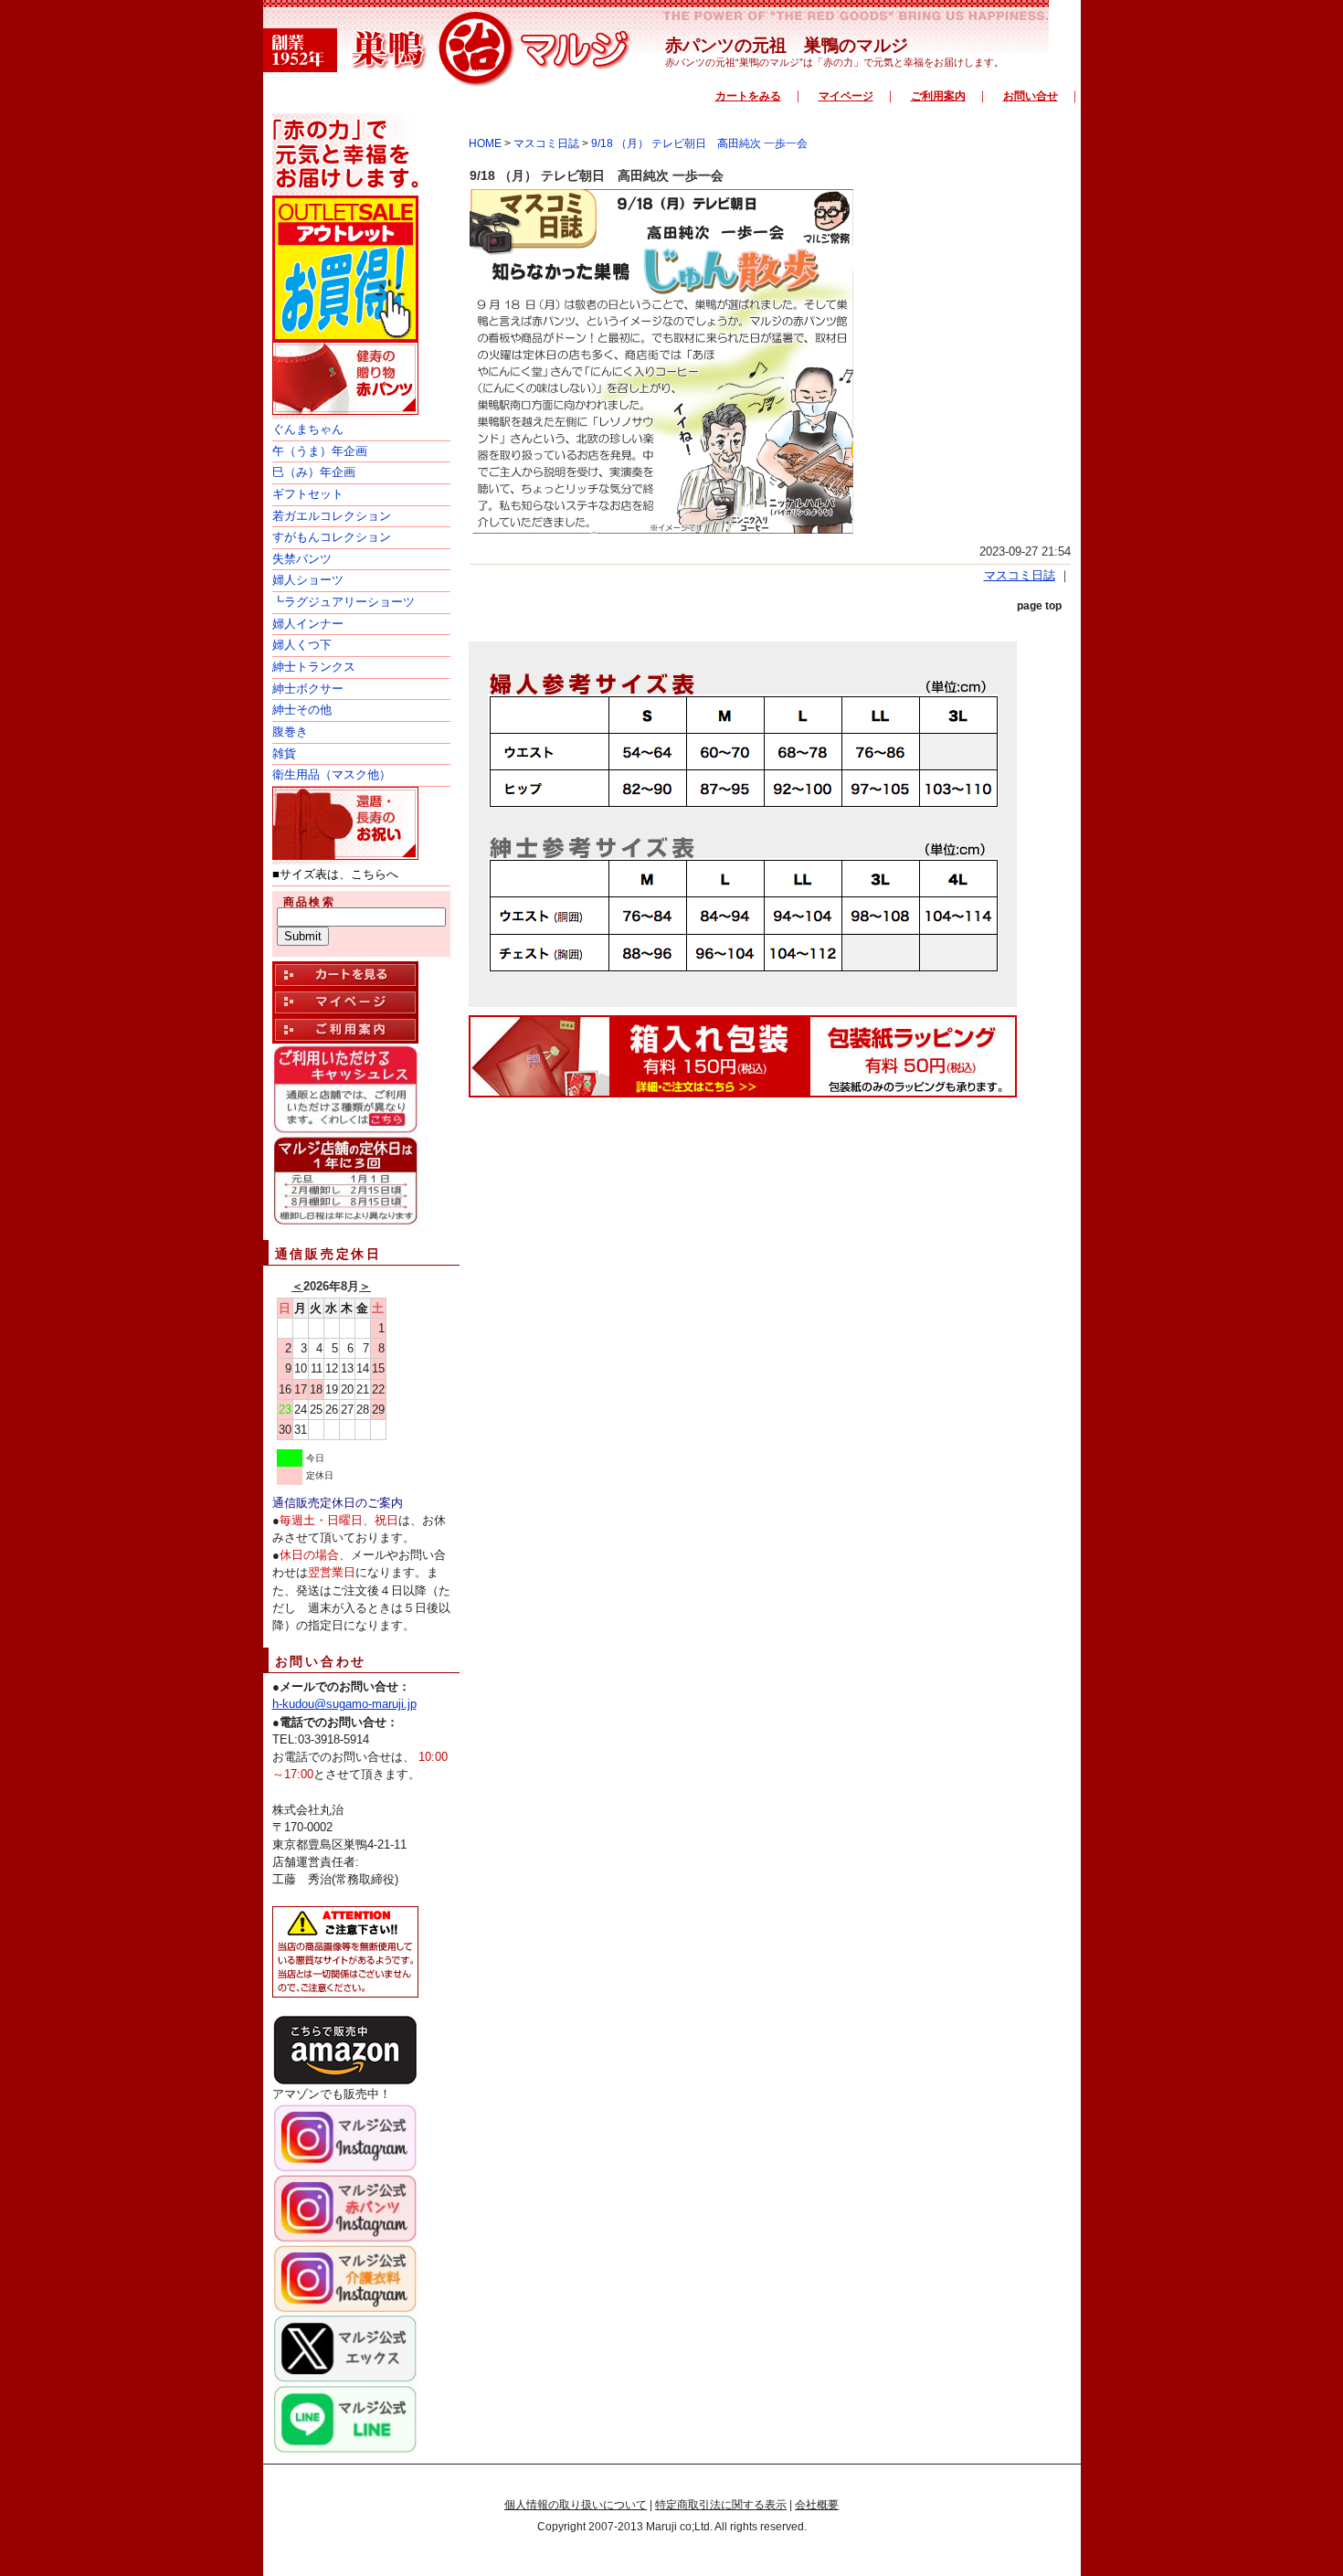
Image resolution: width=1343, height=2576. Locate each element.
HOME (485, 143)
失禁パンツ (302, 559)
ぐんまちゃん (308, 429)
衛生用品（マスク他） (332, 774)
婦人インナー (308, 624)
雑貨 (284, 753)
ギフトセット (308, 494)
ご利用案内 (938, 96)
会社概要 (817, 2505)
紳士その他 (302, 710)
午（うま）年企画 (320, 451)
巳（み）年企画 (314, 472)
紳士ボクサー (308, 689)
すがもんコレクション (332, 537)
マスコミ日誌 (546, 143)
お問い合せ (1031, 96)
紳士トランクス (314, 667)
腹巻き (290, 731)
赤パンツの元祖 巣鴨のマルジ (787, 45)
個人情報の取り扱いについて (576, 2505)
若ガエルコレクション (332, 516)
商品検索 (310, 902)
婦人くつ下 (302, 645)
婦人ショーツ (308, 580)
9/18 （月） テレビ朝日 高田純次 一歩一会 (699, 143)
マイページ (846, 96)
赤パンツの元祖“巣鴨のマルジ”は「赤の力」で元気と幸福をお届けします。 (835, 62)
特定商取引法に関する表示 (721, 2505)
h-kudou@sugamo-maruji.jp (344, 1704)
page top (1039, 606)
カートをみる (748, 96)
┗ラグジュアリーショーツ (344, 602)
